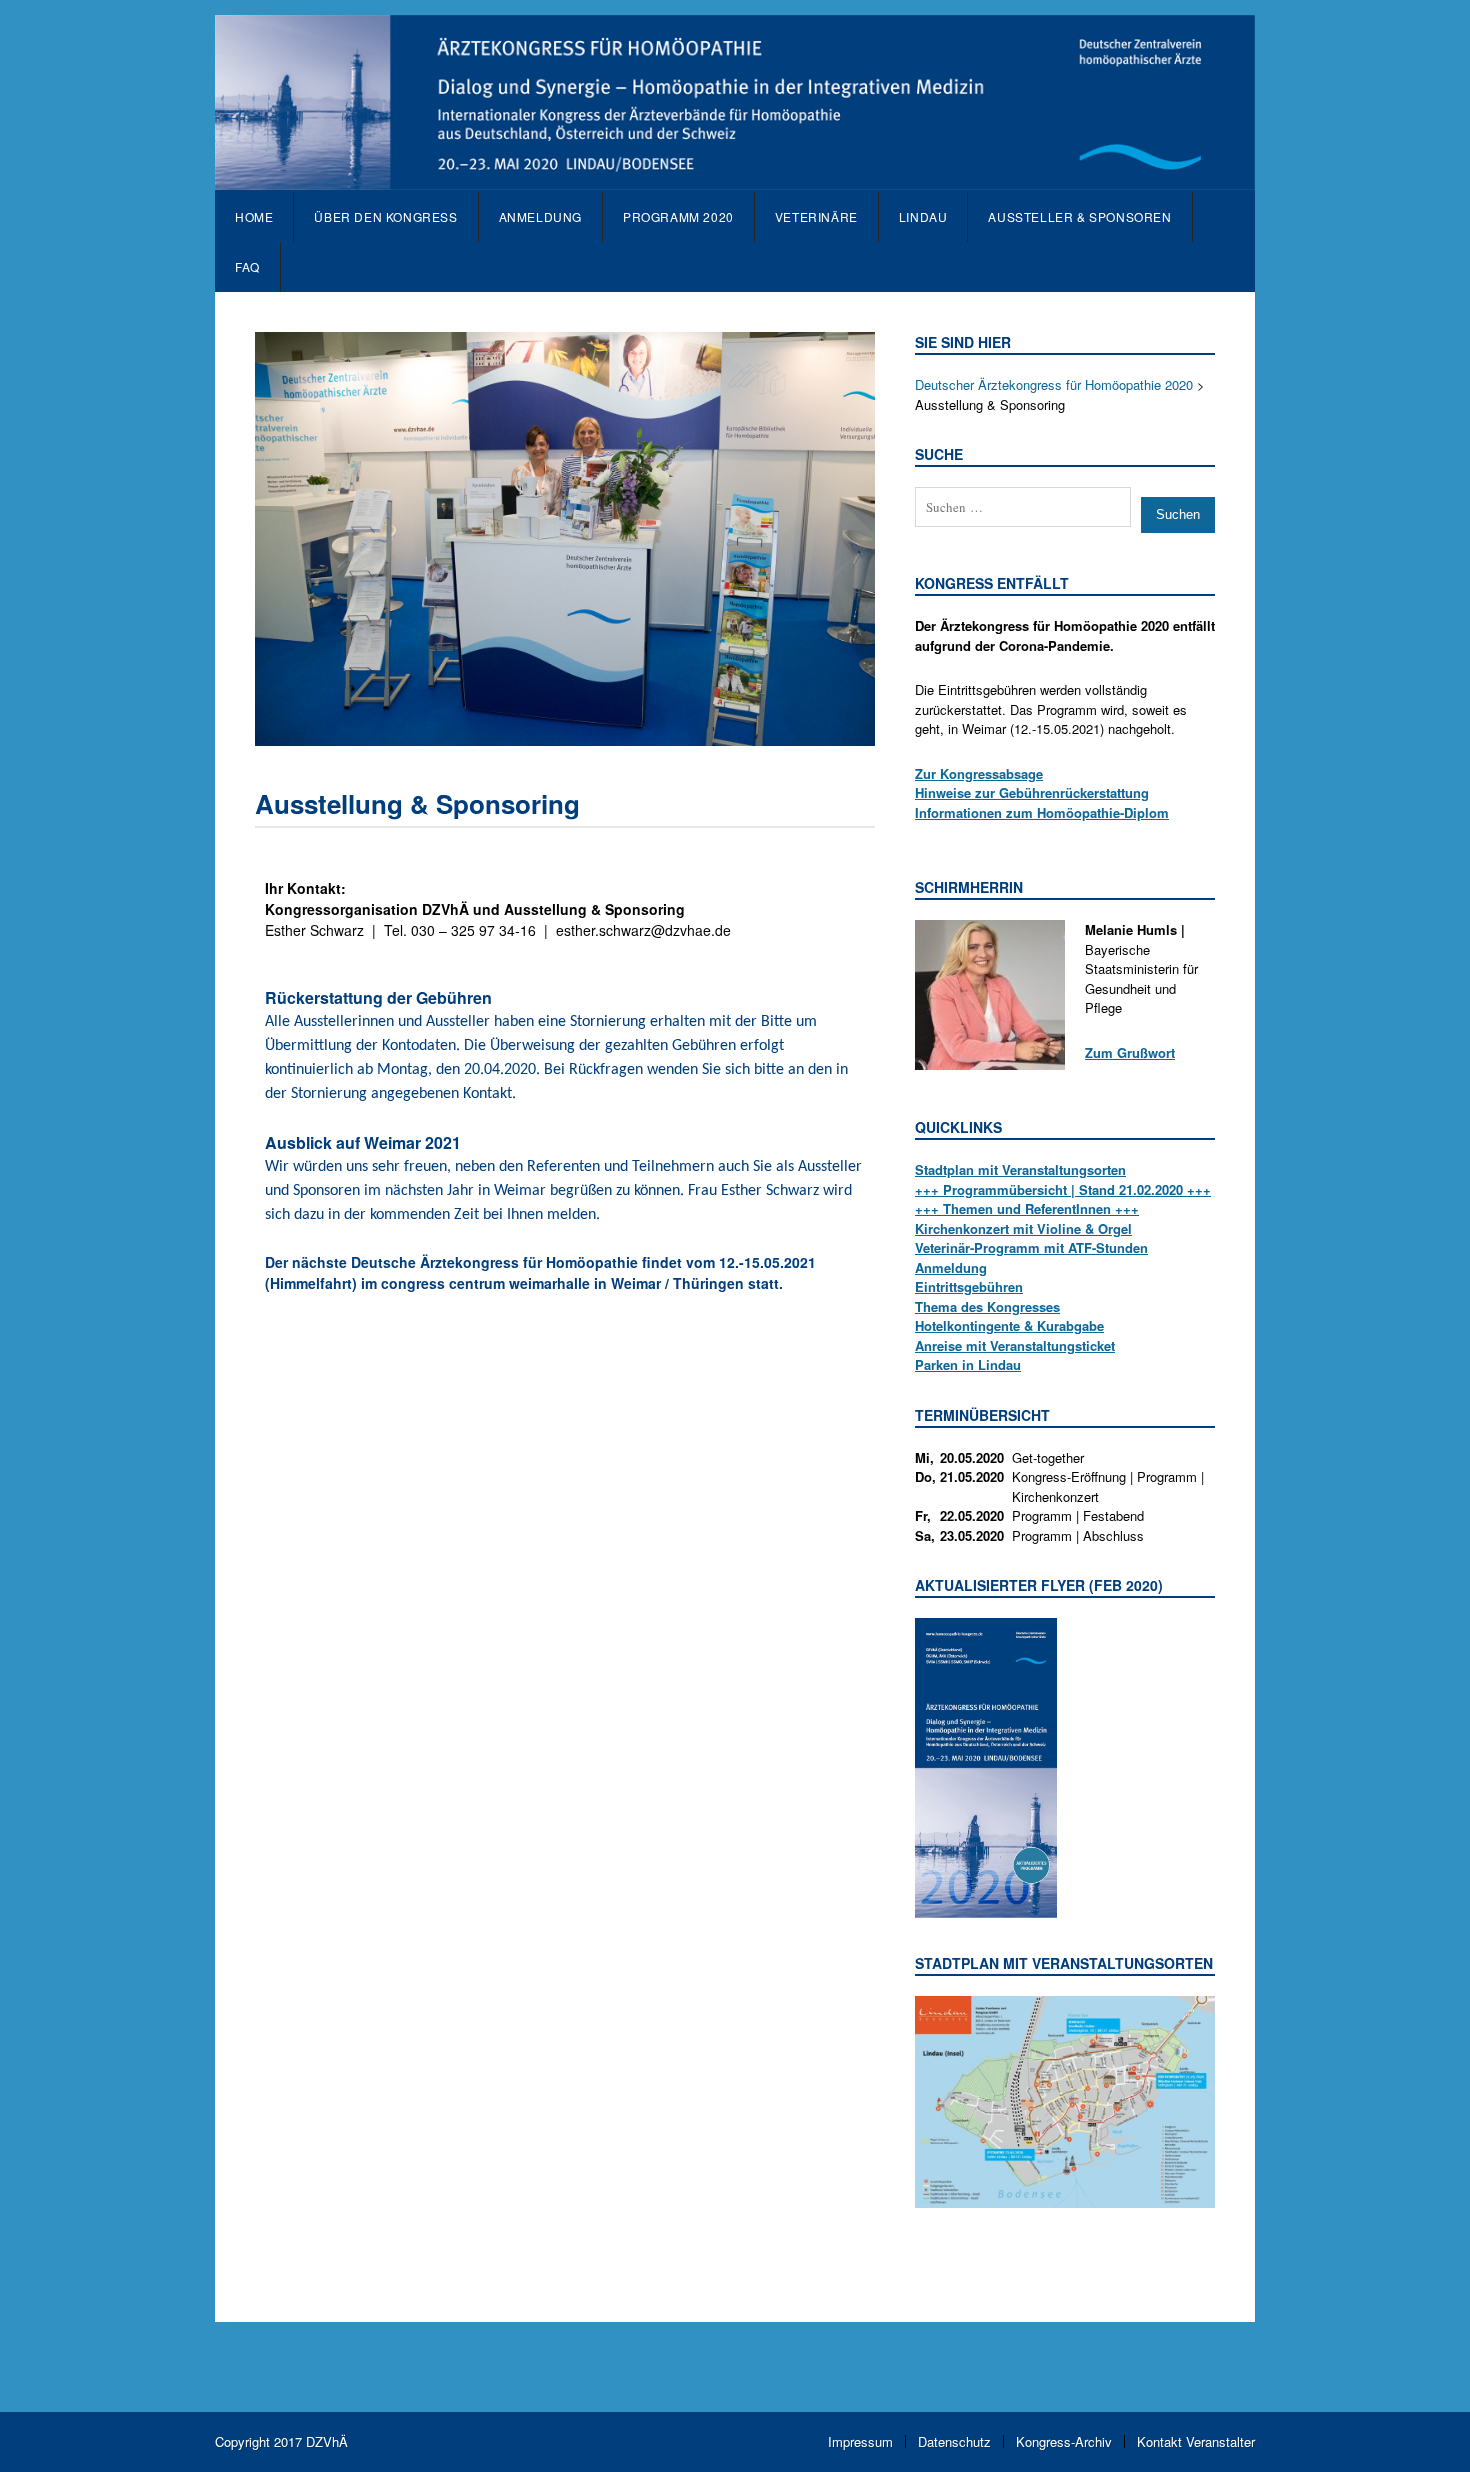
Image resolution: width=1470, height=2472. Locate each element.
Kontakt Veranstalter (1196, 2441)
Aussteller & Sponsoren (1079, 216)
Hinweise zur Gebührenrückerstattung (1032, 792)
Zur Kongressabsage (979, 773)
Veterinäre (816, 216)
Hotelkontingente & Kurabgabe (1009, 1325)
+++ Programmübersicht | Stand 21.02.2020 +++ (1063, 1189)
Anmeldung (951, 1267)
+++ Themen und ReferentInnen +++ (1027, 1208)
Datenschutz (954, 2441)
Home (254, 216)
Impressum (860, 2441)
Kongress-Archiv (1064, 2441)
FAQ (247, 266)
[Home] (735, 179)
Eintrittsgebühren (969, 1286)
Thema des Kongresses (987, 1306)
